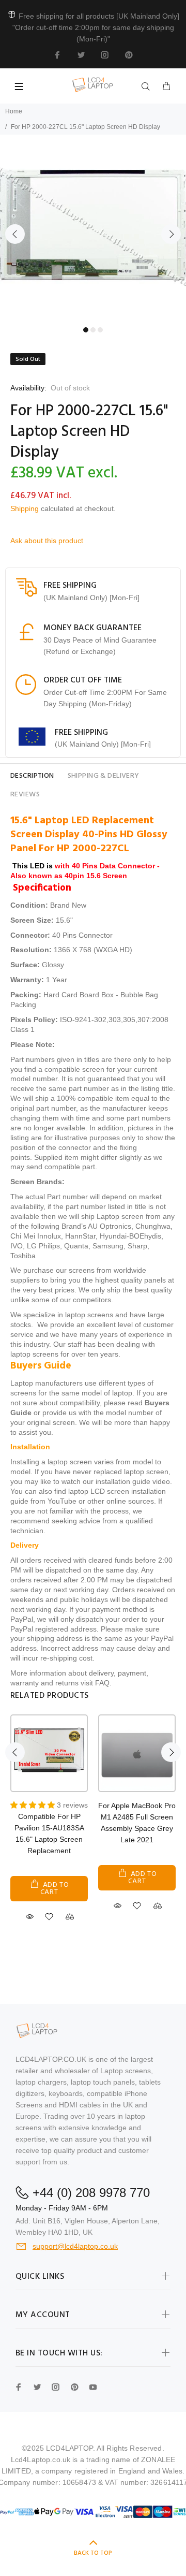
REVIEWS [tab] (25, 795)
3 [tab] (100, 330)
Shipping (25, 508)
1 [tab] (86, 330)
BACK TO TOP (93, 2553)
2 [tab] (93, 330)
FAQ (102, 1683)
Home (14, 111)
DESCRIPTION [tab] (32, 776)
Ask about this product (47, 541)
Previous (15, 234)
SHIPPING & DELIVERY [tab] (104, 776)
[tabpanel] (93, 228)
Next (171, 234)
